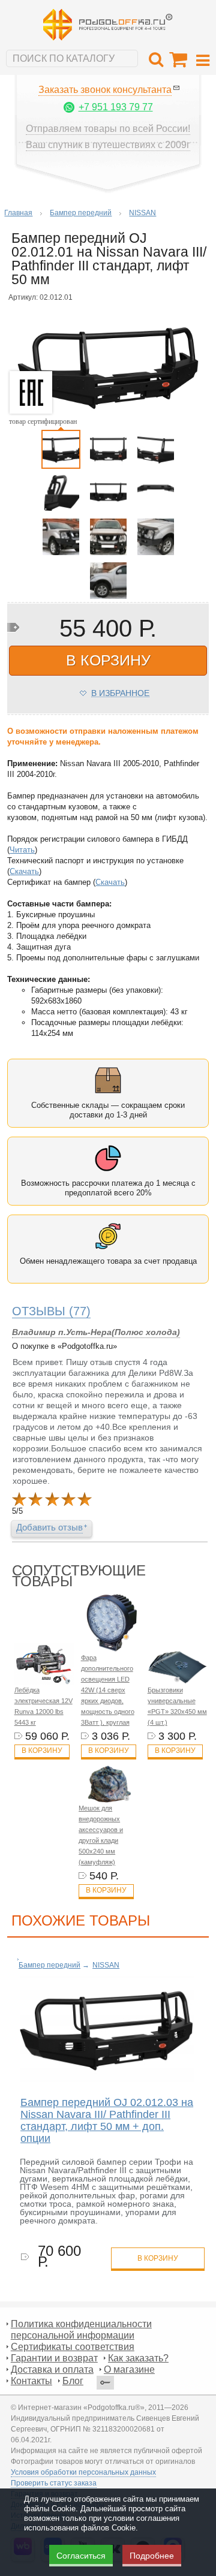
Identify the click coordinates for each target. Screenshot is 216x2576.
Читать (22, 850)
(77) (51, 1311)
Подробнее (152, 2556)
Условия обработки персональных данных (83, 2472)
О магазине (129, 2369)
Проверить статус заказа (54, 2483)
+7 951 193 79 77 (116, 107)
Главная (18, 213)
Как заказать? (138, 2358)
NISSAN (142, 213)
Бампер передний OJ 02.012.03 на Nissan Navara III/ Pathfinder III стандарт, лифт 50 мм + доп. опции (107, 2120)
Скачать (24, 871)
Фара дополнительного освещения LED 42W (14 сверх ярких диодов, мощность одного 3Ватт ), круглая (108, 1690)
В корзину (42, 1751)
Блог (73, 2381)
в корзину (108, 660)
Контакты (31, 2381)
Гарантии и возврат (54, 2358)
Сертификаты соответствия (73, 2347)
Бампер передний (81, 213)
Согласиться (81, 2556)
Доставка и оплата (52, 2369)
